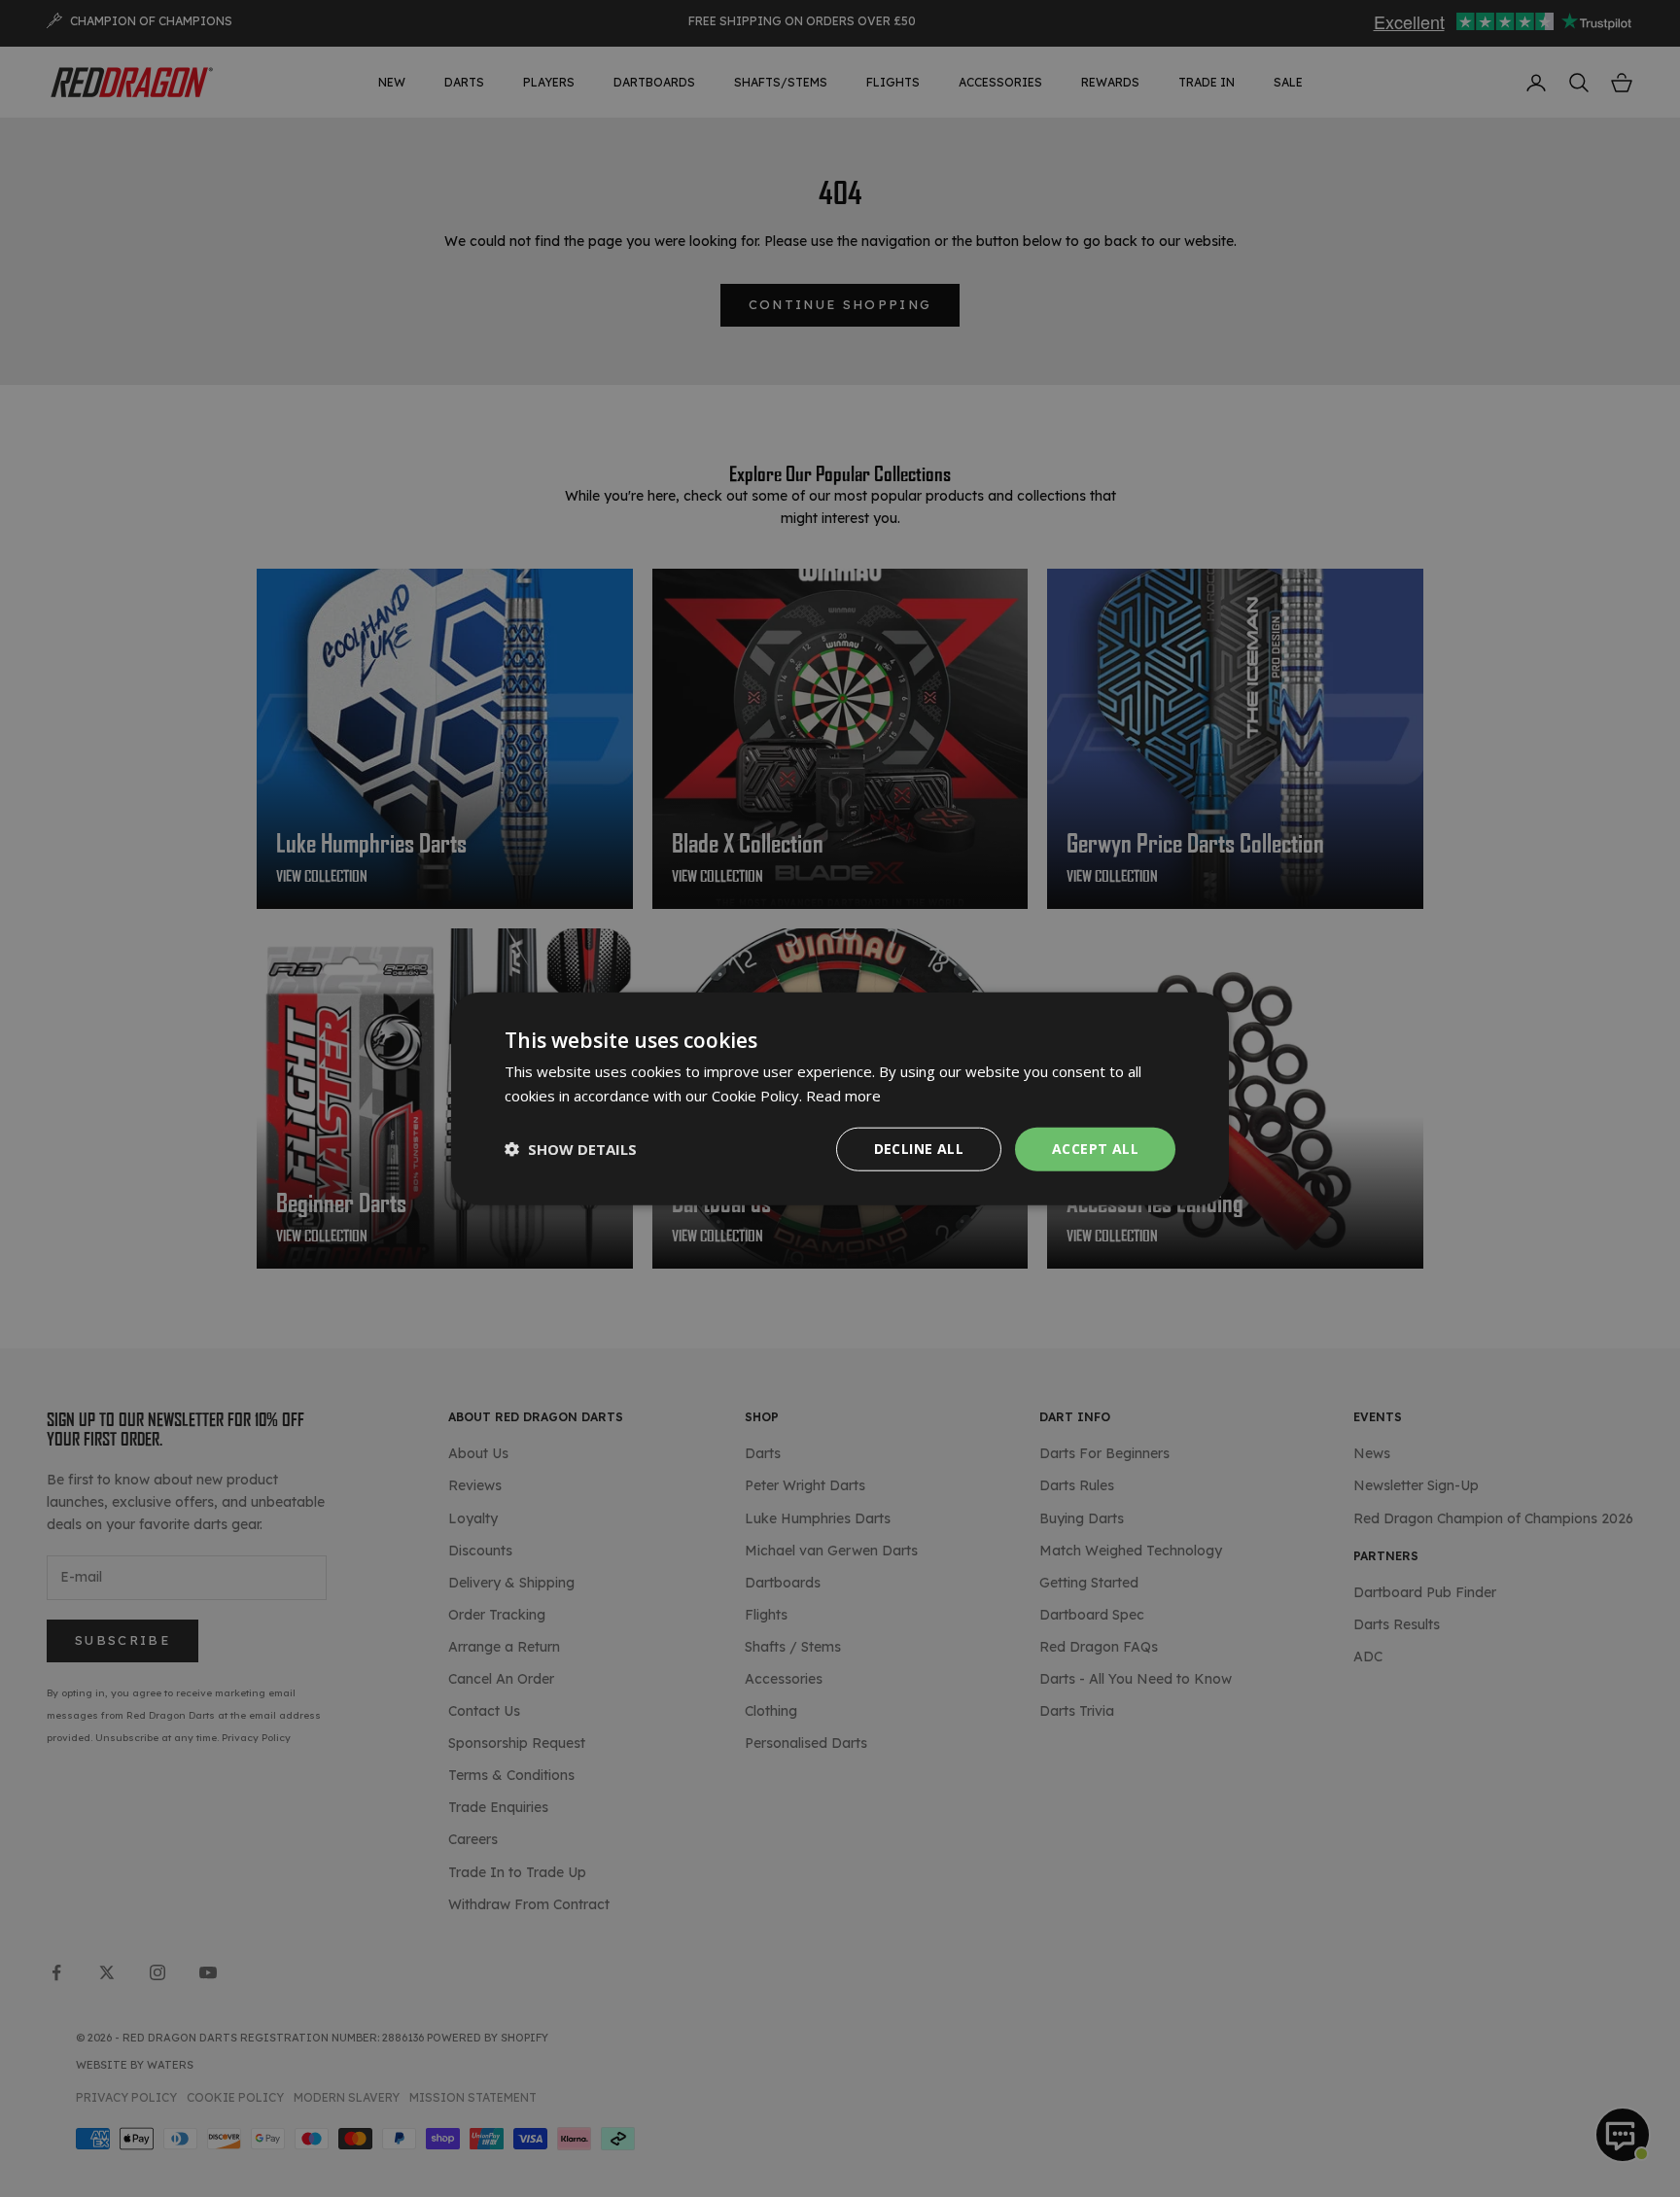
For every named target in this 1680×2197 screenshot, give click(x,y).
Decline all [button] (919, 1149)
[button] (571, 1149)
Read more (843, 1096)
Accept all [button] (1095, 1149)
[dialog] (840, 1099)
